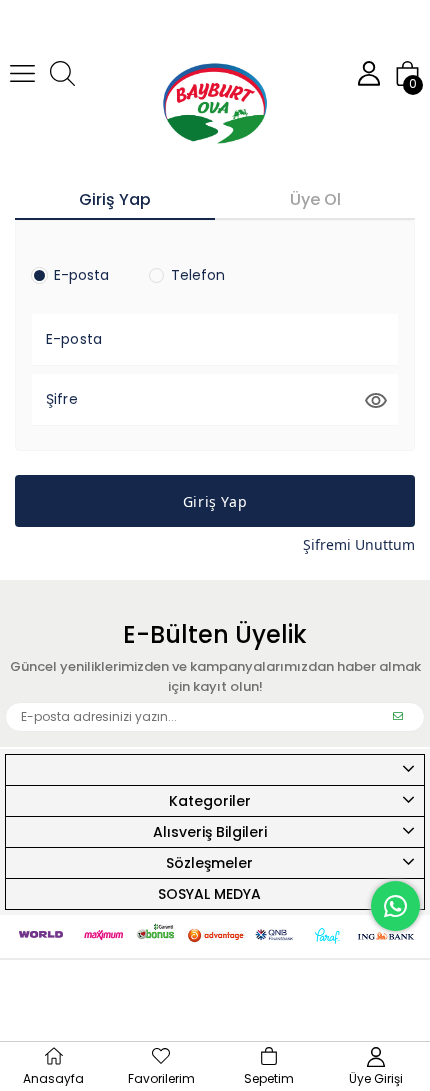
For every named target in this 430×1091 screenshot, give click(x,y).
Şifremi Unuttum (359, 544)
